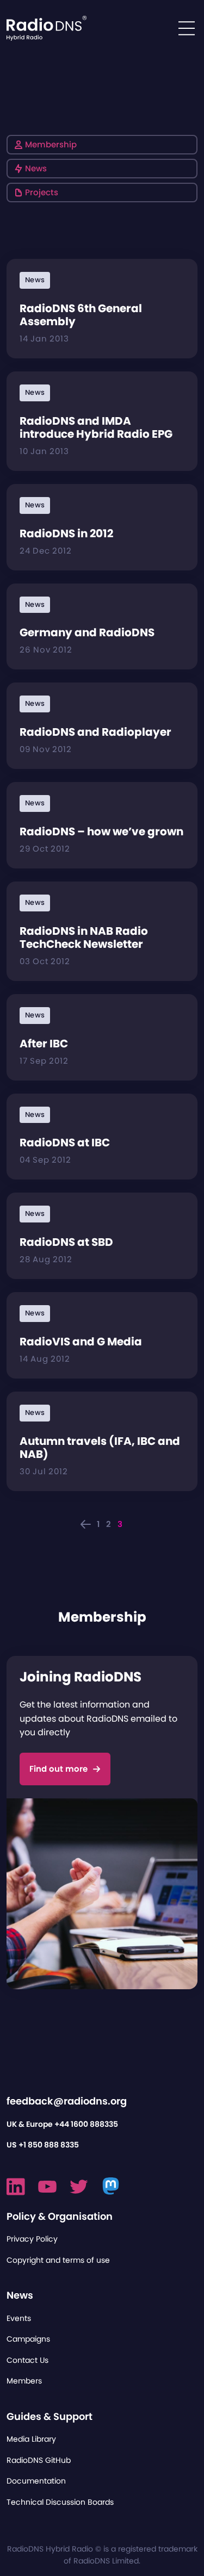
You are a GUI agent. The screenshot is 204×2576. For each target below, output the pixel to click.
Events (19, 2318)
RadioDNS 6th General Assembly (81, 315)
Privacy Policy (32, 2239)
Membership (51, 144)
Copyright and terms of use (58, 2260)
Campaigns (28, 2339)
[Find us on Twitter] (79, 2187)
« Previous (86, 1524)
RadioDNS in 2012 (66, 533)
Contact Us (27, 2360)
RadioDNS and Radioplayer (95, 732)
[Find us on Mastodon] (111, 2187)
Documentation (36, 2481)
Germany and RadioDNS (87, 632)
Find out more (58, 1769)
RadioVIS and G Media (81, 1342)
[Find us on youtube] (47, 2187)
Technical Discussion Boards (60, 2502)
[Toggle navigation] (187, 28)
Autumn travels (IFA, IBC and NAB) (100, 1448)
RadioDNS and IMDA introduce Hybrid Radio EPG (96, 427)
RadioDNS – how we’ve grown (101, 831)
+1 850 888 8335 (49, 2145)
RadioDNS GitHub (39, 2460)
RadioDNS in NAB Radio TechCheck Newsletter (84, 938)
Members (24, 2381)
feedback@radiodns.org (67, 2101)
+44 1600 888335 (86, 2124)
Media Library (31, 2439)
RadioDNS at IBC (65, 1143)
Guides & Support (50, 2416)
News (36, 168)
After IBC (44, 1044)
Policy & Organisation (60, 2216)
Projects (42, 192)
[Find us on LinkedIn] (16, 2187)
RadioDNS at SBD (66, 1242)
